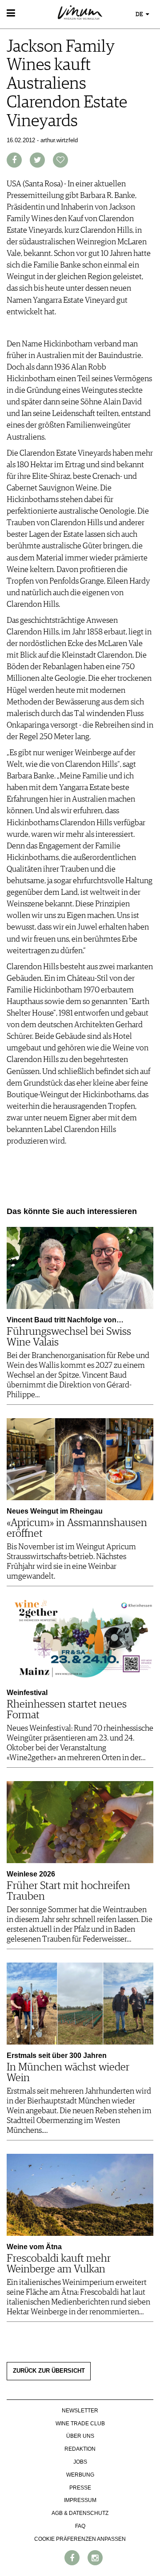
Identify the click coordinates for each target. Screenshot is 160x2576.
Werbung (80, 2475)
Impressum (80, 2500)
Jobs (80, 2462)
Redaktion (80, 2449)
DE (140, 14)
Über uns (80, 2436)
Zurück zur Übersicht (49, 2371)
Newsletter (80, 2411)
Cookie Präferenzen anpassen (80, 2539)
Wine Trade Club (80, 2424)
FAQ (80, 2526)
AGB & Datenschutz (80, 2513)
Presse (80, 2488)
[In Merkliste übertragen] (60, 160)
